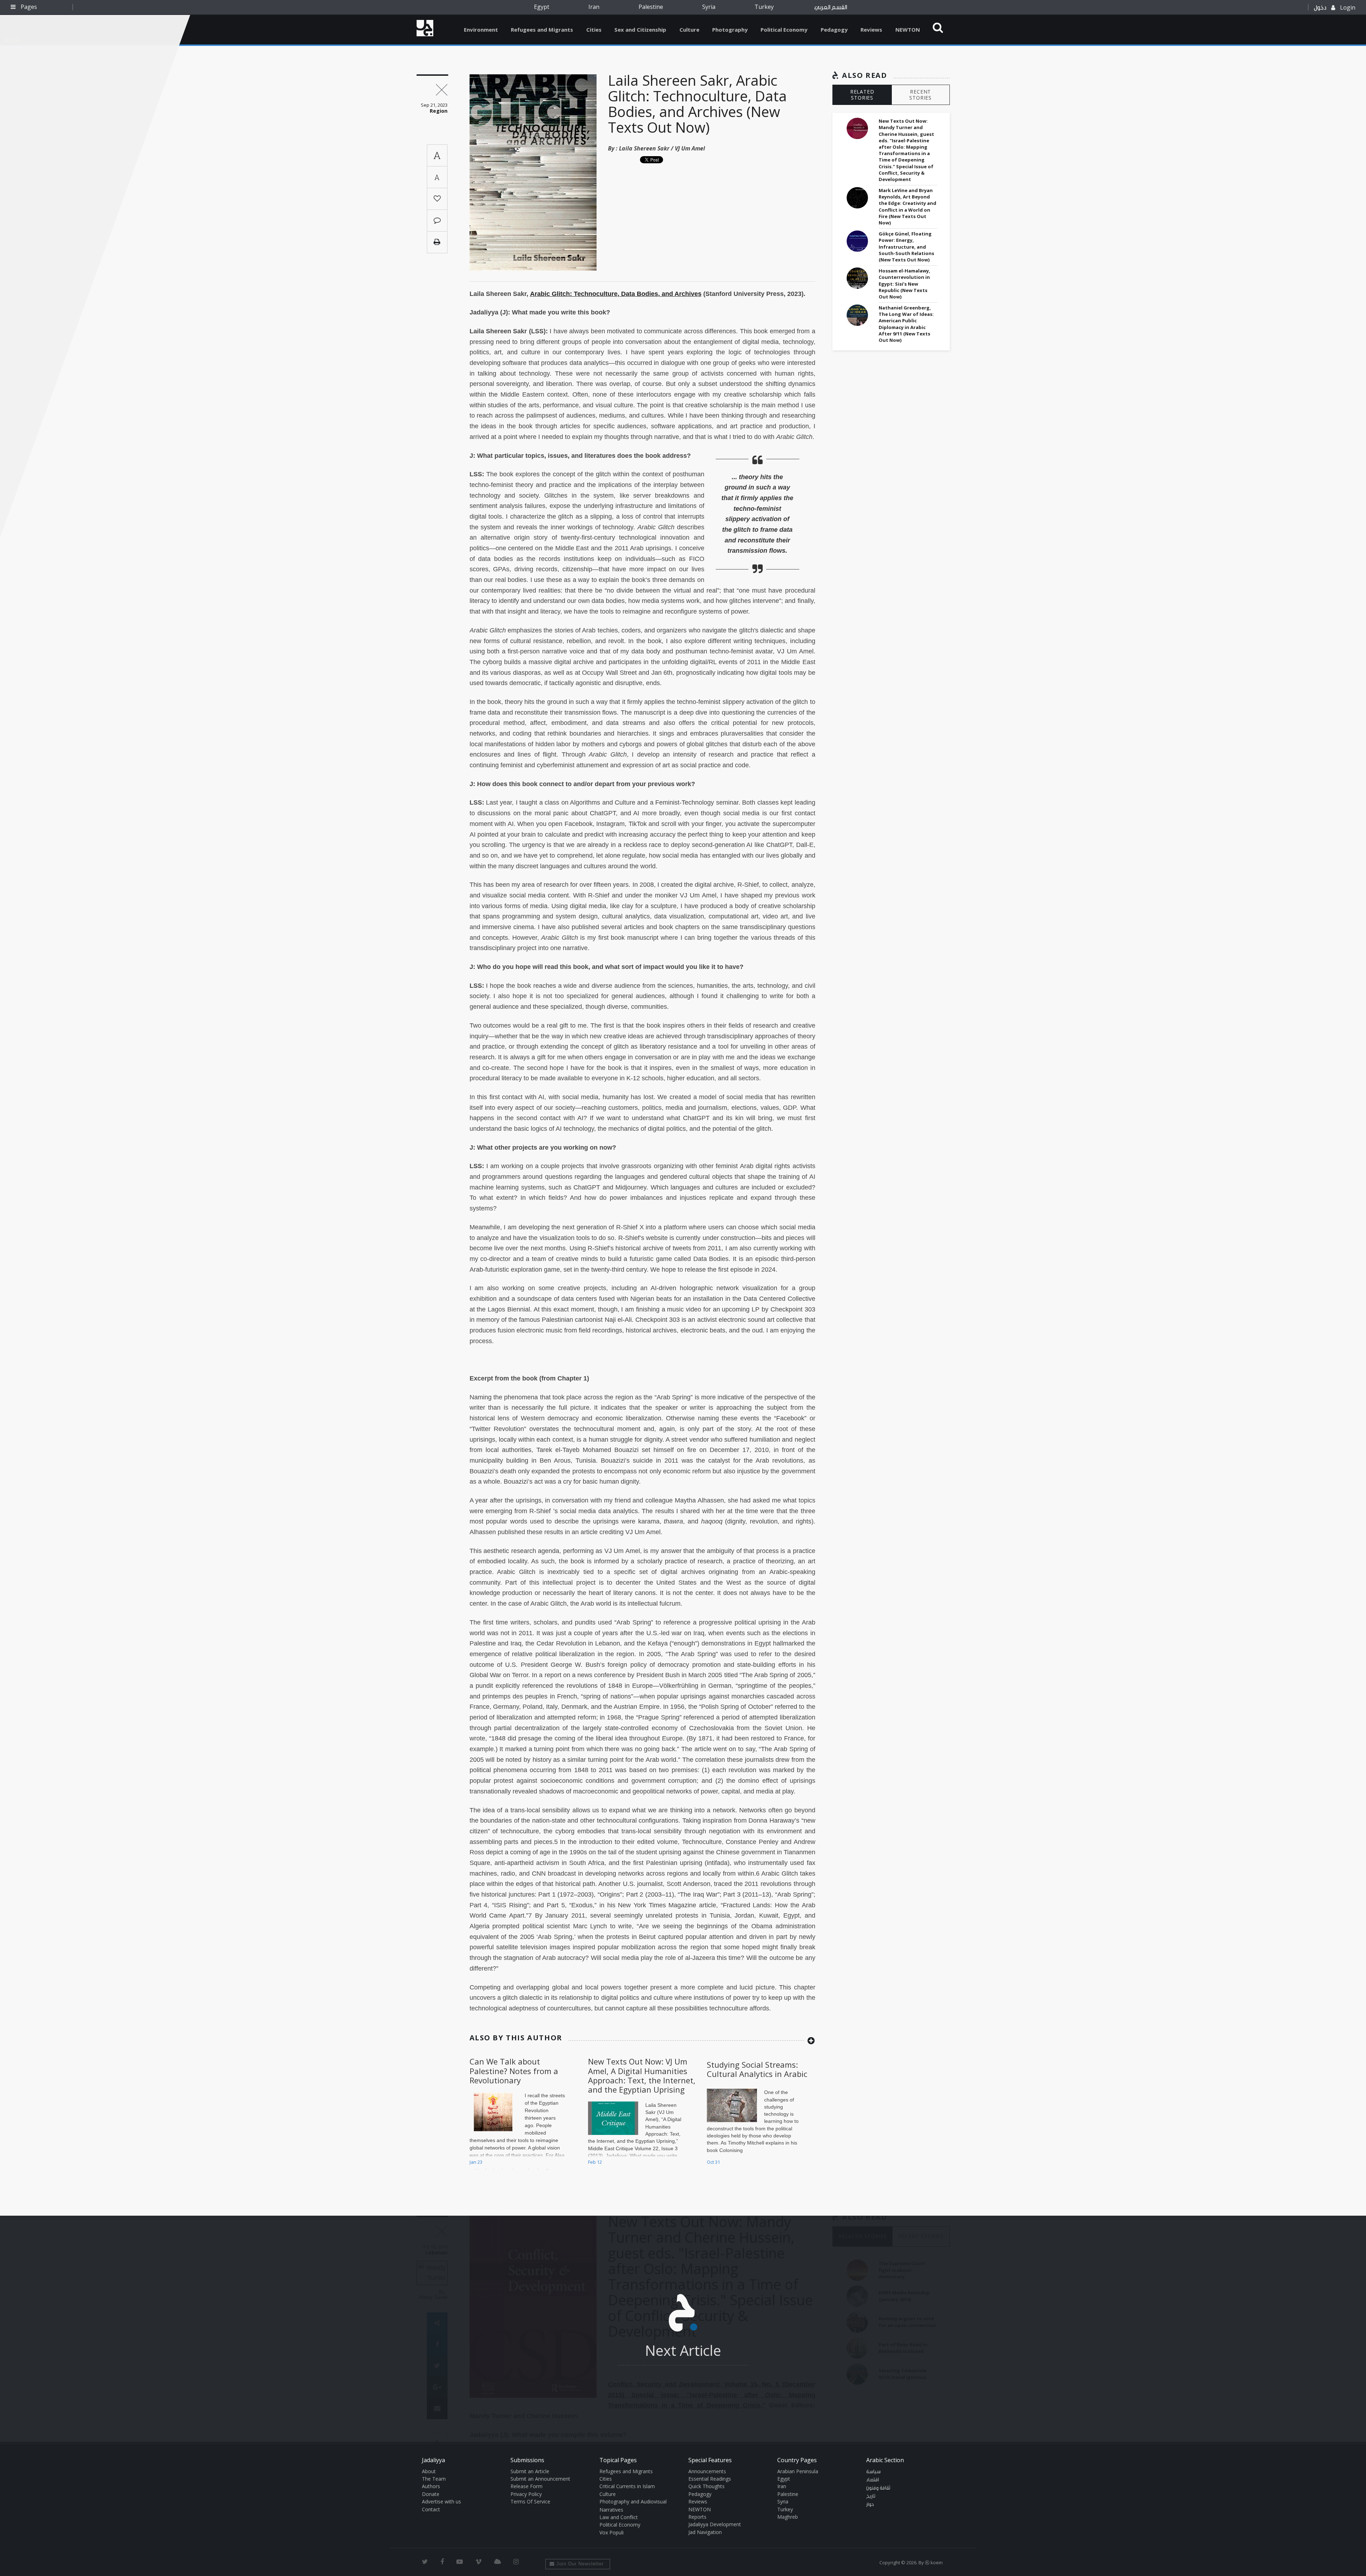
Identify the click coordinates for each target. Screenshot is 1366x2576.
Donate (431, 2494)
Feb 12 (595, 2162)
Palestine (651, 7)
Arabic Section (885, 2460)
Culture (689, 30)
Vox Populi (611, 2532)
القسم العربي (831, 7)
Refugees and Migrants (542, 30)
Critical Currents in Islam (627, 2486)
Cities (594, 30)
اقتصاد (873, 2480)
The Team (434, 2479)
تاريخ (871, 2496)
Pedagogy (834, 30)
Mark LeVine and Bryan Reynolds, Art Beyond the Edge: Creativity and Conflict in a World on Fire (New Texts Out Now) (907, 206)
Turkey (764, 7)
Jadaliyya (425, 28)
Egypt (542, 7)
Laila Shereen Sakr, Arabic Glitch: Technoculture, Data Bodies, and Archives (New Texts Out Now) (697, 104)
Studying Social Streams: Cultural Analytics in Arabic (757, 2069)
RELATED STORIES (862, 95)
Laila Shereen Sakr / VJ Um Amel (662, 148)
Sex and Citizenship (640, 30)
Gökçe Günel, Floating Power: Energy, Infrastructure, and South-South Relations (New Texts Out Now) (906, 247)
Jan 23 (476, 2162)
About (429, 2471)
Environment (481, 30)
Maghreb (788, 2517)
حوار (870, 2505)
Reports (697, 2517)
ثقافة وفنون (878, 2488)
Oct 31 (713, 2162)
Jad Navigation (705, 2532)
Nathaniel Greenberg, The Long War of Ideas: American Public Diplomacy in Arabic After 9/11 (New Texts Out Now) (906, 324)
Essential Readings (710, 2479)
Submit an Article (530, 2471)
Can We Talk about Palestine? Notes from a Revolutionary (514, 2071)
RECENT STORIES (920, 95)
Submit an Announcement (540, 2479)
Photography (730, 30)
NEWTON (908, 30)
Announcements (707, 2471)
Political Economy (784, 30)
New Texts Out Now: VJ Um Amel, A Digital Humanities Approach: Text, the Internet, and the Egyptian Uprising (642, 2075)
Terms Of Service (530, 2501)
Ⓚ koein (934, 2562)
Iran (594, 7)
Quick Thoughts (706, 2486)
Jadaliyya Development (715, 2524)
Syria (709, 7)
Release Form (526, 2486)
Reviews (871, 30)
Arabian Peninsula (798, 2471)
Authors (431, 2486)
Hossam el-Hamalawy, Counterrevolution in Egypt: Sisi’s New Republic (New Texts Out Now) (904, 284)
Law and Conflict (619, 2517)
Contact (431, 2509)
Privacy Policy (526, 2494)
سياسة (873, 2472)
